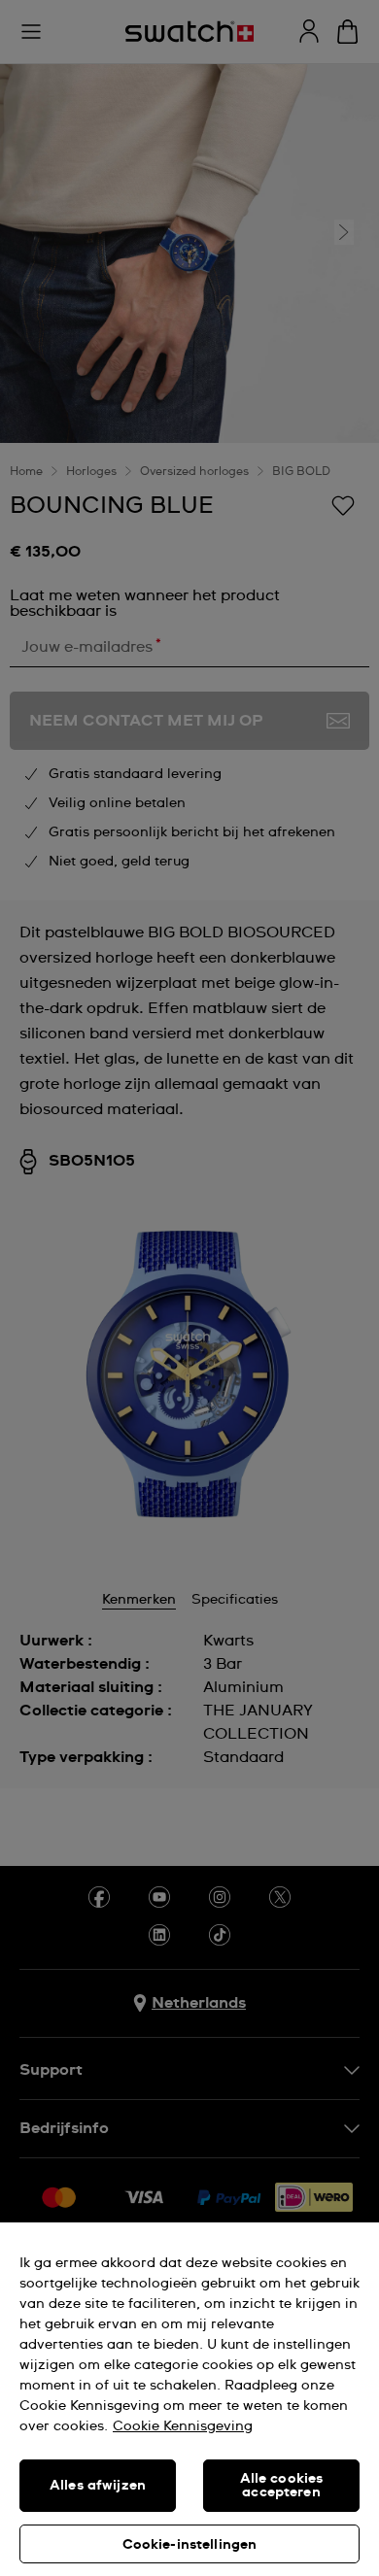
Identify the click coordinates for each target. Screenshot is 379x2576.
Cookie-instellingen (190, 2545)
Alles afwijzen (98, 2486)
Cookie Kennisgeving (183, 2426)
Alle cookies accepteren (282, 2486)
